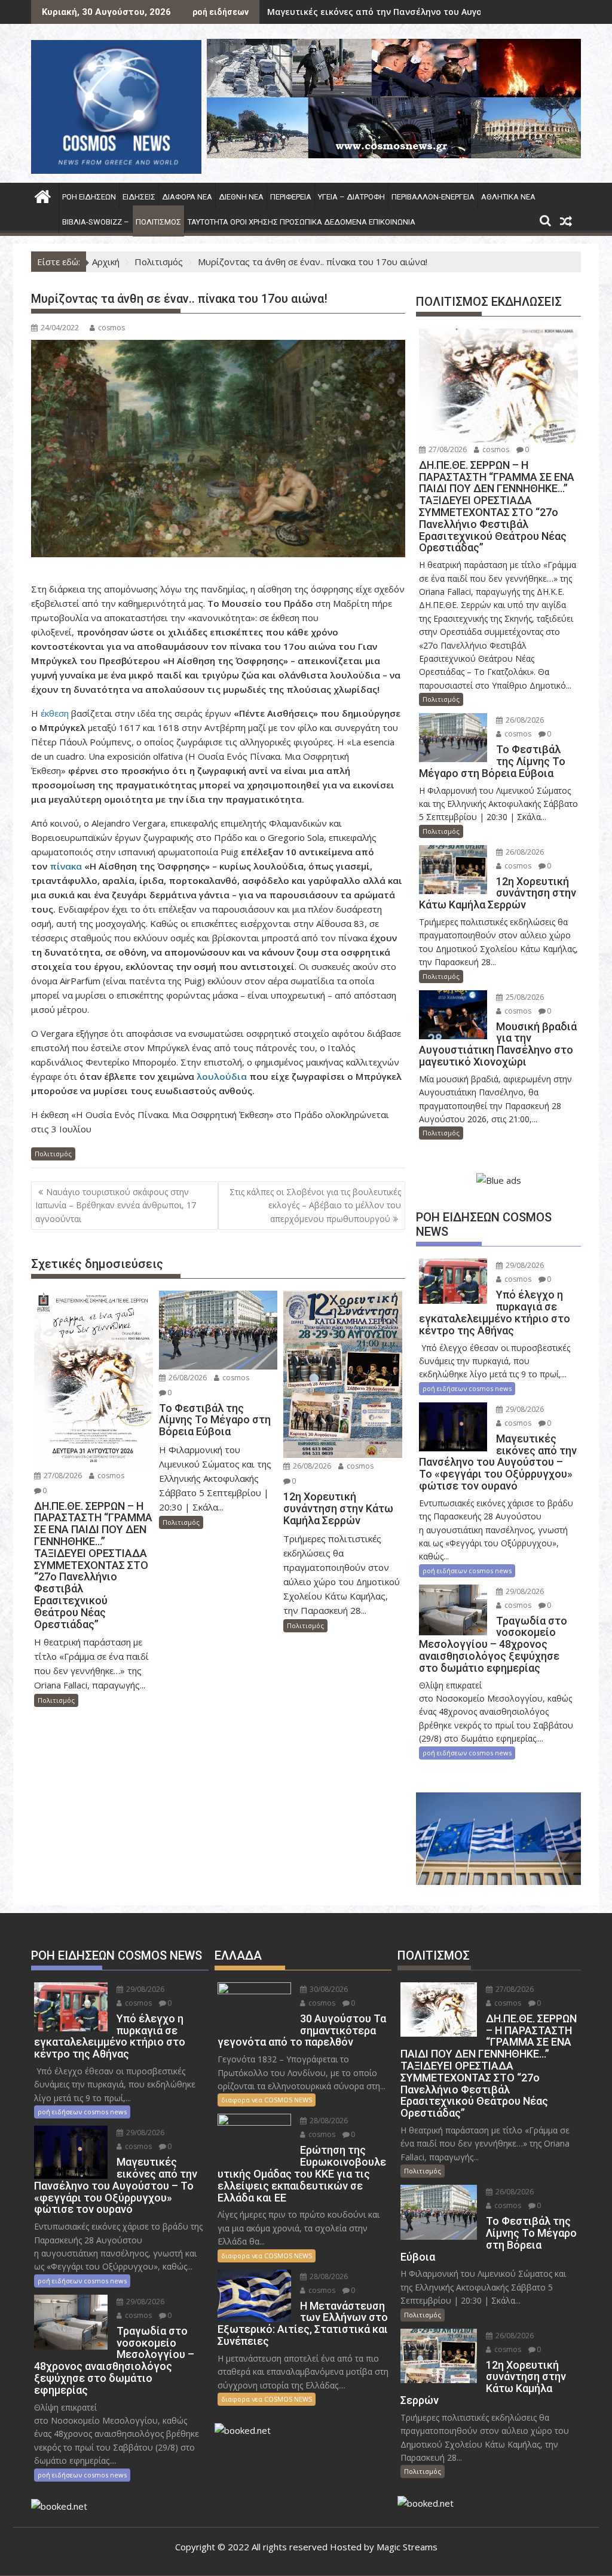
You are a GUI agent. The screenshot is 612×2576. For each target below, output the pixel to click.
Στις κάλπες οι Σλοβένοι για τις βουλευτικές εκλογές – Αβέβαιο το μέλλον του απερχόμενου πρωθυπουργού (315, 1205)
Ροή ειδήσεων (89, 197)
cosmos (111, 328)
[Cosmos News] (43, 195)
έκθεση (56, 713)
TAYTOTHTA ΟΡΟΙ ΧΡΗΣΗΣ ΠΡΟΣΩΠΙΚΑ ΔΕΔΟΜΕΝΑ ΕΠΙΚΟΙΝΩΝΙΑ (302, 222)
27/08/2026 (62, 1476)
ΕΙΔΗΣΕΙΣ (139, 197)
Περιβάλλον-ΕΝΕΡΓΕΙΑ (433, 197)
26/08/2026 (187, 1378)
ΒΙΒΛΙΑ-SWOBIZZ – (96, 222)
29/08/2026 (524, 1265)
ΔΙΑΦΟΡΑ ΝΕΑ (187, 197)
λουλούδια (223, 1076)
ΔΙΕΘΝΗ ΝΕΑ (241, 197)
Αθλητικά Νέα (508, 197)
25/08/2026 (524, 997)
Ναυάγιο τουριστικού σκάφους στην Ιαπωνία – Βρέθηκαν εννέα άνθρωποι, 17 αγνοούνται (116, 1205)
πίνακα (66, 866)
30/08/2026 (328, 1989)
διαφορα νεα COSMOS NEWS (267, 2100)
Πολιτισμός (158, 222)
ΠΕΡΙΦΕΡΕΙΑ (291, 197)
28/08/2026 (328, 2121)
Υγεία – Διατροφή (351, 197)
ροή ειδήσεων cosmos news (467, 1388)
